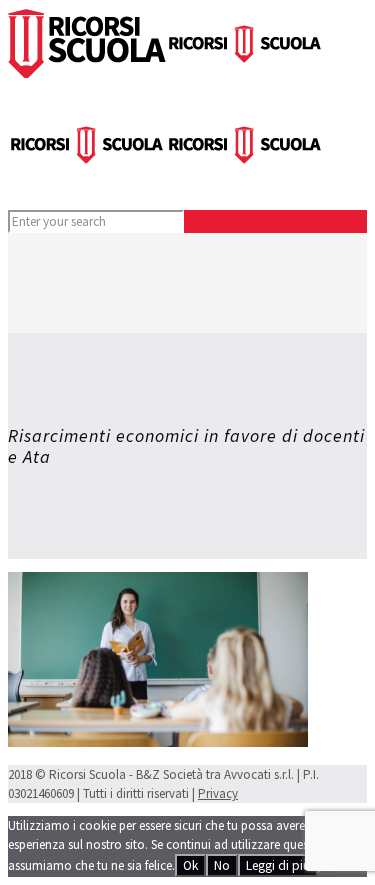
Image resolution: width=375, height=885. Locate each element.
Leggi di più (278, 865)
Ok (190, 865)
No (222, 865)
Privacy (218, 793)
